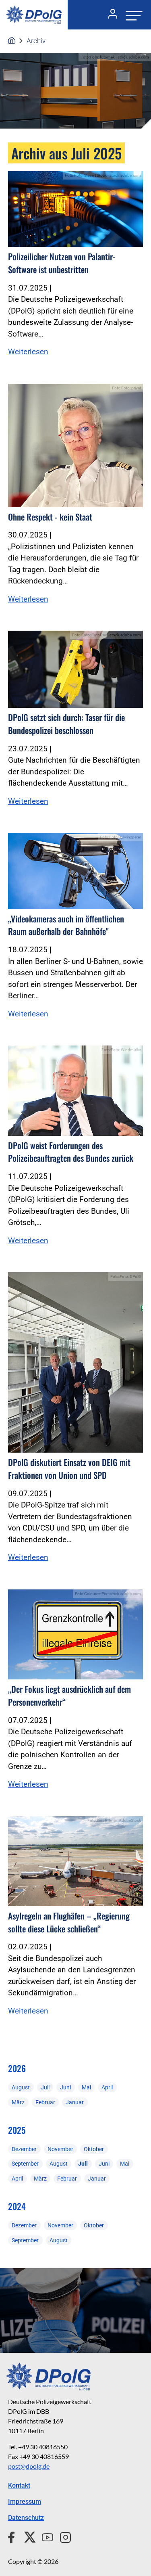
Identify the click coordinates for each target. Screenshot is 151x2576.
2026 (17, 2068)
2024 (17, 2206)
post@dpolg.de (29, 2466)
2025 (17, 2130)
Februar (45, 2102)
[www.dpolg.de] (12, 41)
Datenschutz (26, 2518)
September (25, 2164)
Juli (45, 2087)
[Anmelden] (110, 15)
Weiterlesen (28, 352)
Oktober (94, 2149)
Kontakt (19, 2485)
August (21, 2087)
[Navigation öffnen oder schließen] (132, 15)
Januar (75, 2102)
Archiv (36, 41)
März (18, 2102)
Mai (86, 2087)
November (60, 2149)
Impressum (25, 2502)
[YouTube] (44, 2536)
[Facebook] (13, 2536)
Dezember (24, 2149)
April (107, 2087)
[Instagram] (62, 2536)
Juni (65, 2087)
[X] (27, 2536)
